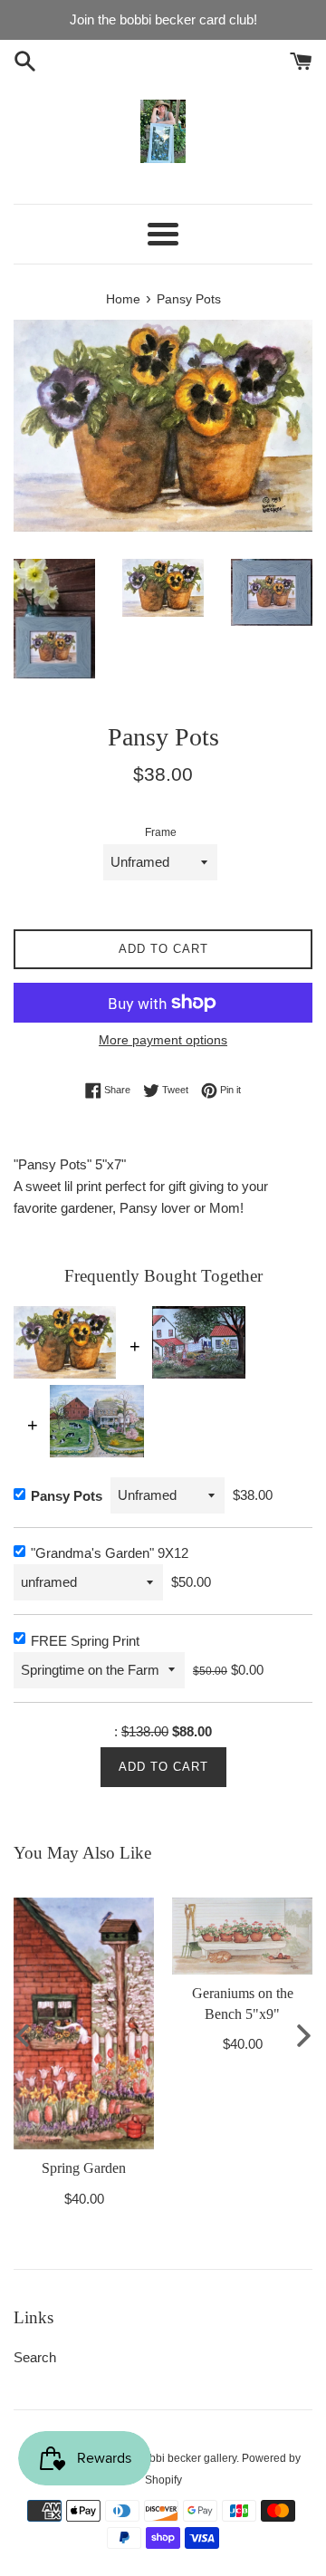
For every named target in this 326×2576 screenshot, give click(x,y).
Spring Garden (84, 2168)
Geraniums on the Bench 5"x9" (243, 2003)
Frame (161, 832)
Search (35, 2357)
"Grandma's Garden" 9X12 (110, 1553)
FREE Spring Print (85, 1641)
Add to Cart (163, 1767)
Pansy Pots (67, 1496)
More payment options (163, 1040)
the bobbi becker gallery (177, 2458)
